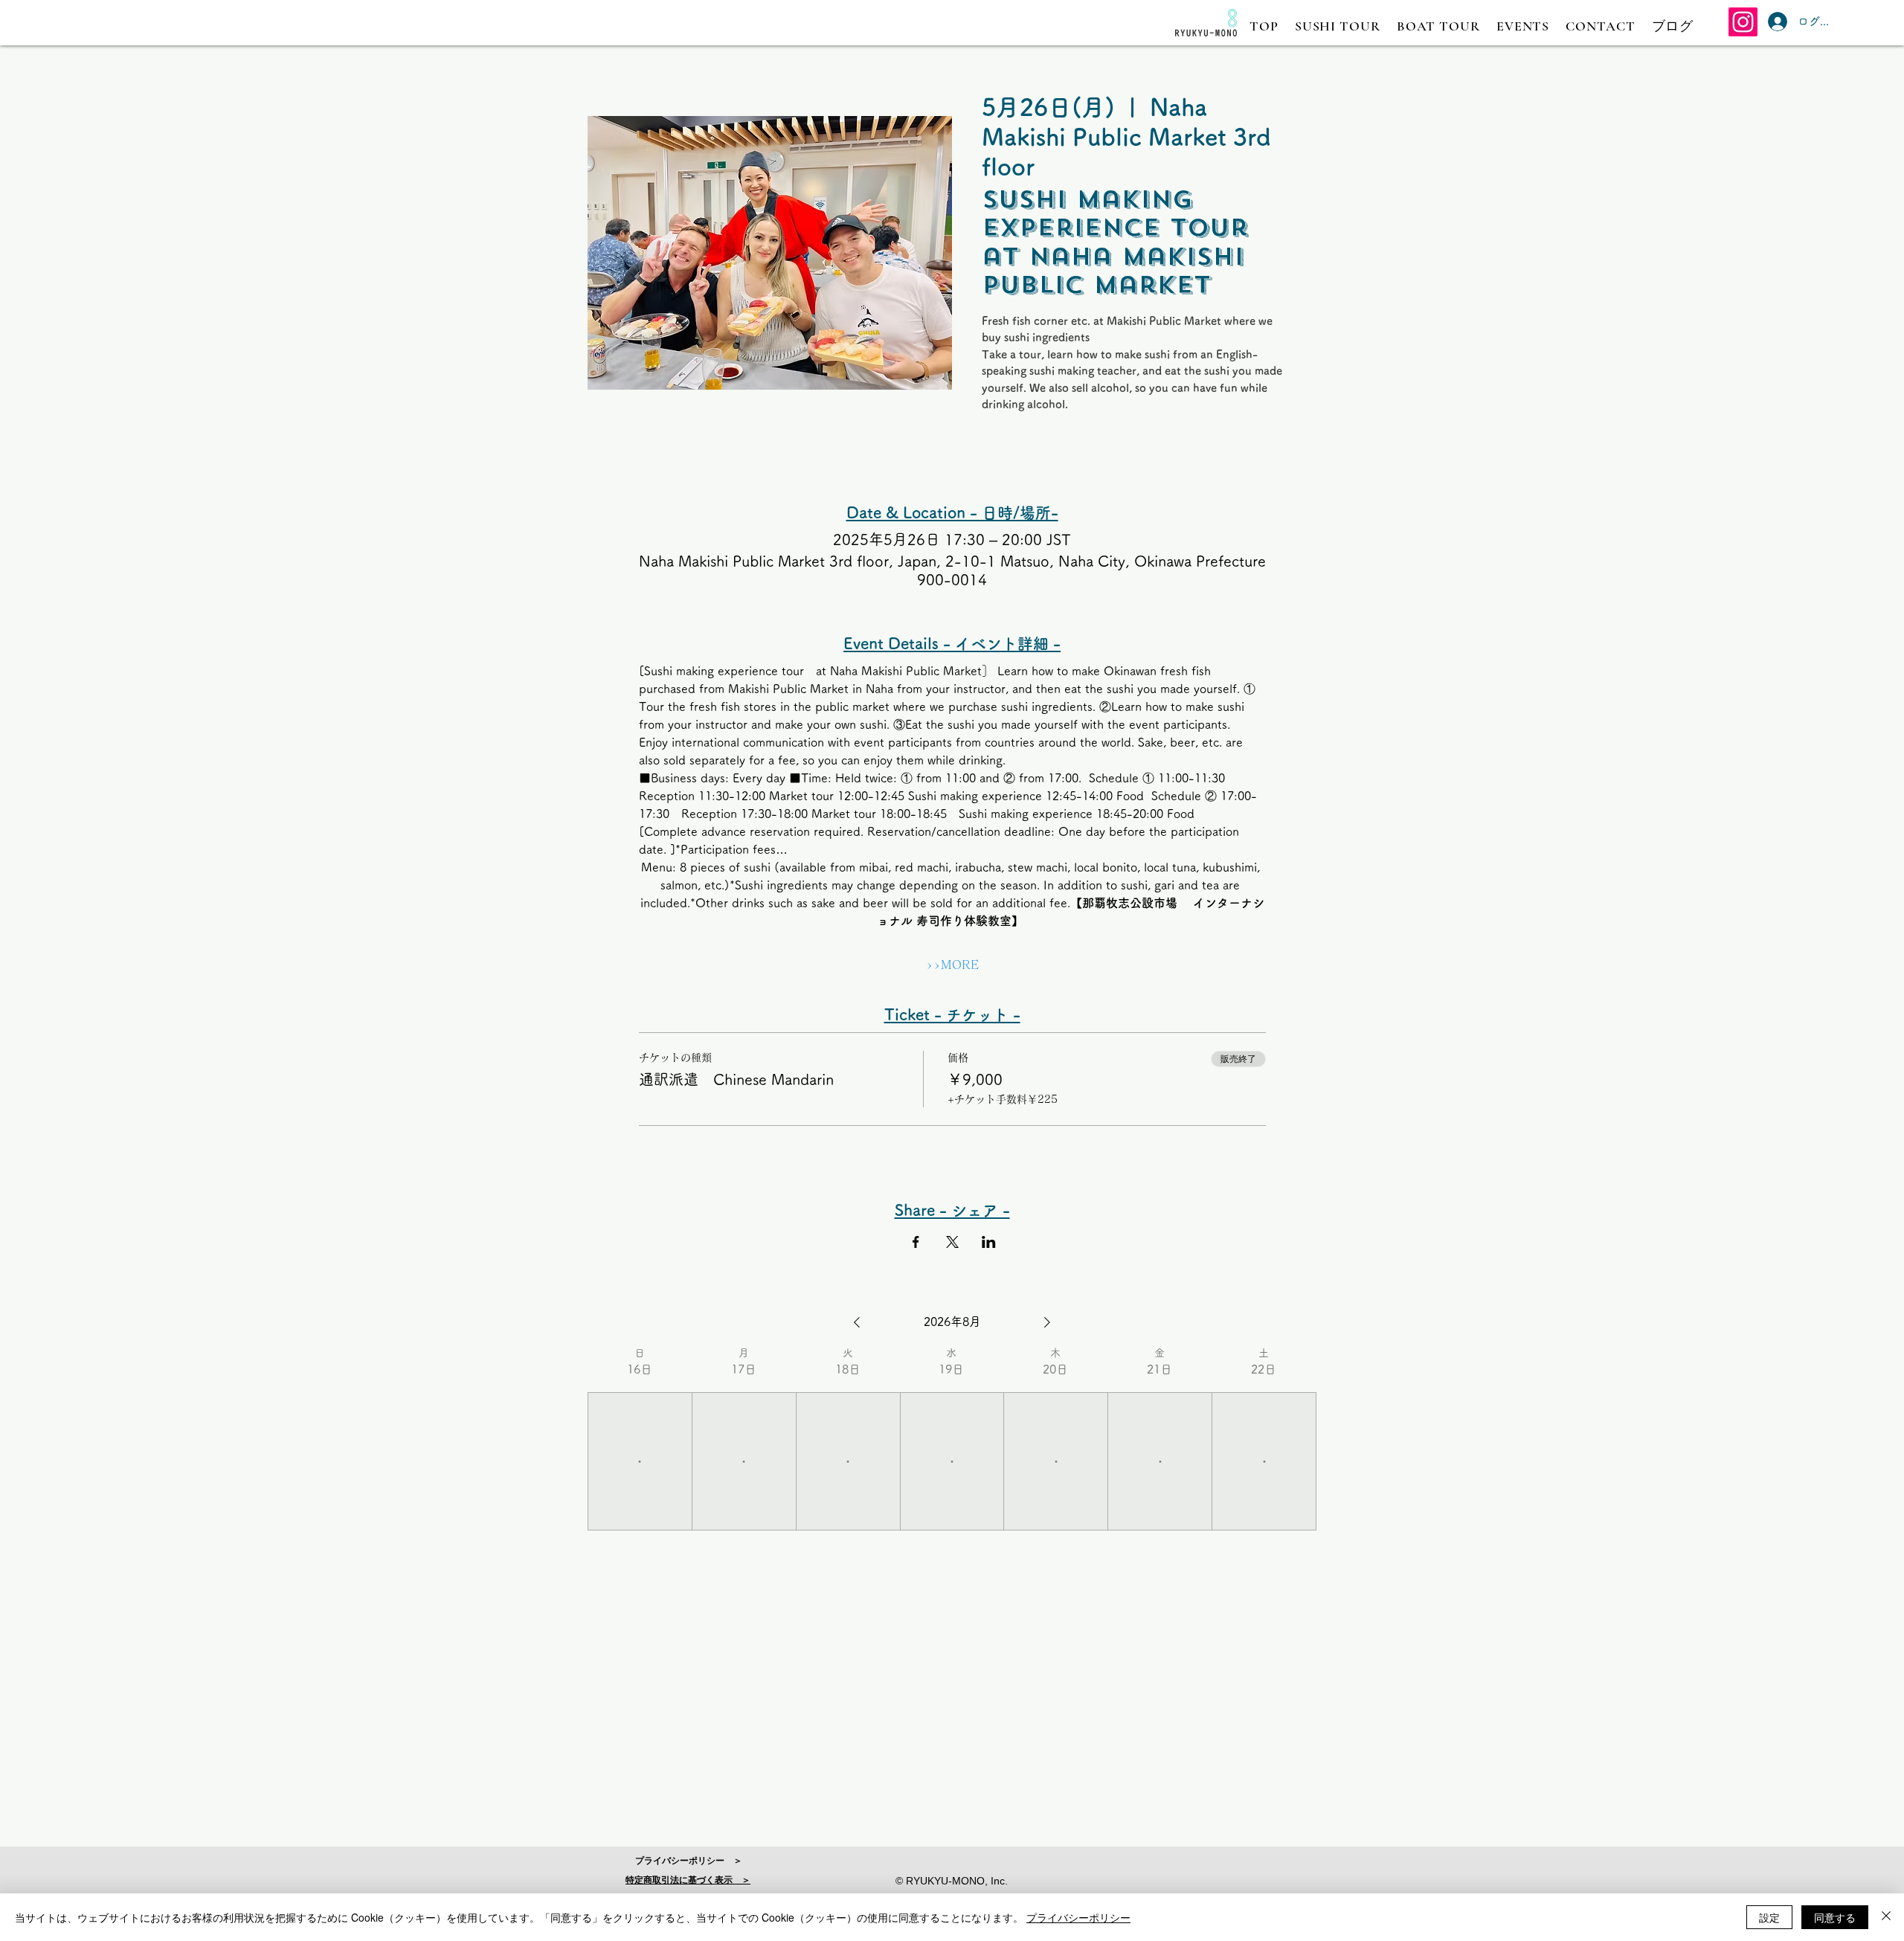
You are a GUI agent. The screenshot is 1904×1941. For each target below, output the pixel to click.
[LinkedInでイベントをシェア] (989, 1242)
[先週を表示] (857, 1322)
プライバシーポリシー (1078, 1917)
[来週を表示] (1047, 1322)
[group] (640, 1438)
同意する (1835, 1917)
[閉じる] (1886, 1917)
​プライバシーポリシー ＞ (689, 1861)
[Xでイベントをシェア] (952, 1242)
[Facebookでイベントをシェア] (916, 1242)
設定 (1769, 1917)
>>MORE (952, 965)
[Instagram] (1743, 22)
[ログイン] (1774, 22)
